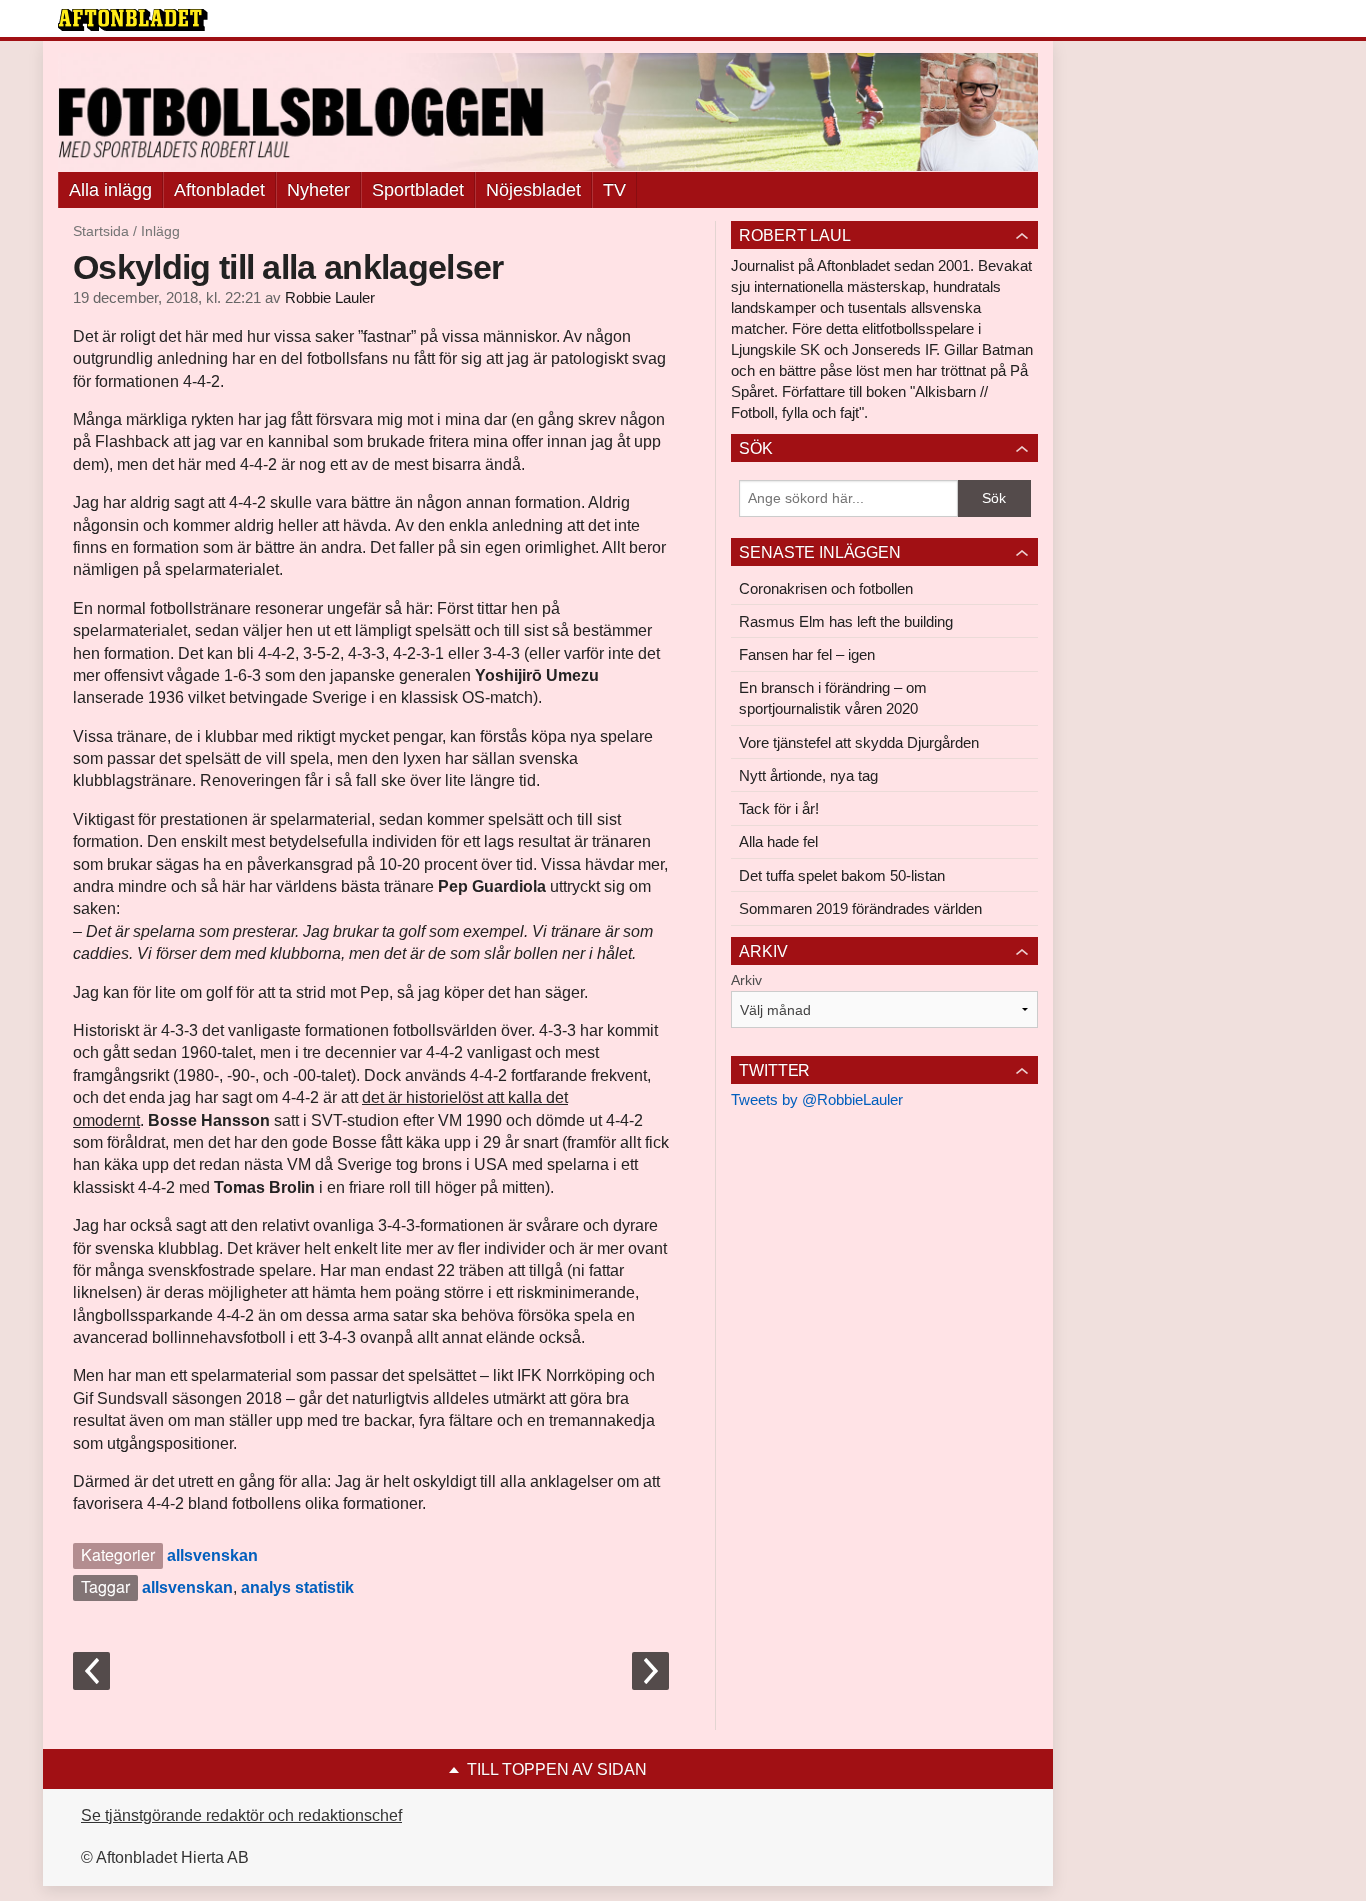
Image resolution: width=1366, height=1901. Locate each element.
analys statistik (297, 1587)
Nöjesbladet (533, 190)
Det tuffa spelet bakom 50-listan (842, 875)
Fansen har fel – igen (807, 654)
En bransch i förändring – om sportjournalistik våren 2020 (833, 698)
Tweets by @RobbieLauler (817, 1099)
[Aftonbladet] (133, 20)
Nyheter (318, 190)
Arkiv (746, 980)
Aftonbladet (219, 190)
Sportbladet (418, 190)
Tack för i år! (779, 808)
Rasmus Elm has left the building (846, 621)
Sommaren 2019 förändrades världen (860, 908)
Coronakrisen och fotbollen (826, 588)
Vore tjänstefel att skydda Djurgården (859, 742)
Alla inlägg (110, 190)
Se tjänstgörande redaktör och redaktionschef (241, 1815)
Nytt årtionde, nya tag (808, 775)
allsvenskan (212, 1555)
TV (614, 190)
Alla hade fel (778, 841)
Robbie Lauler (330, 298)
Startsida (101, 231)
